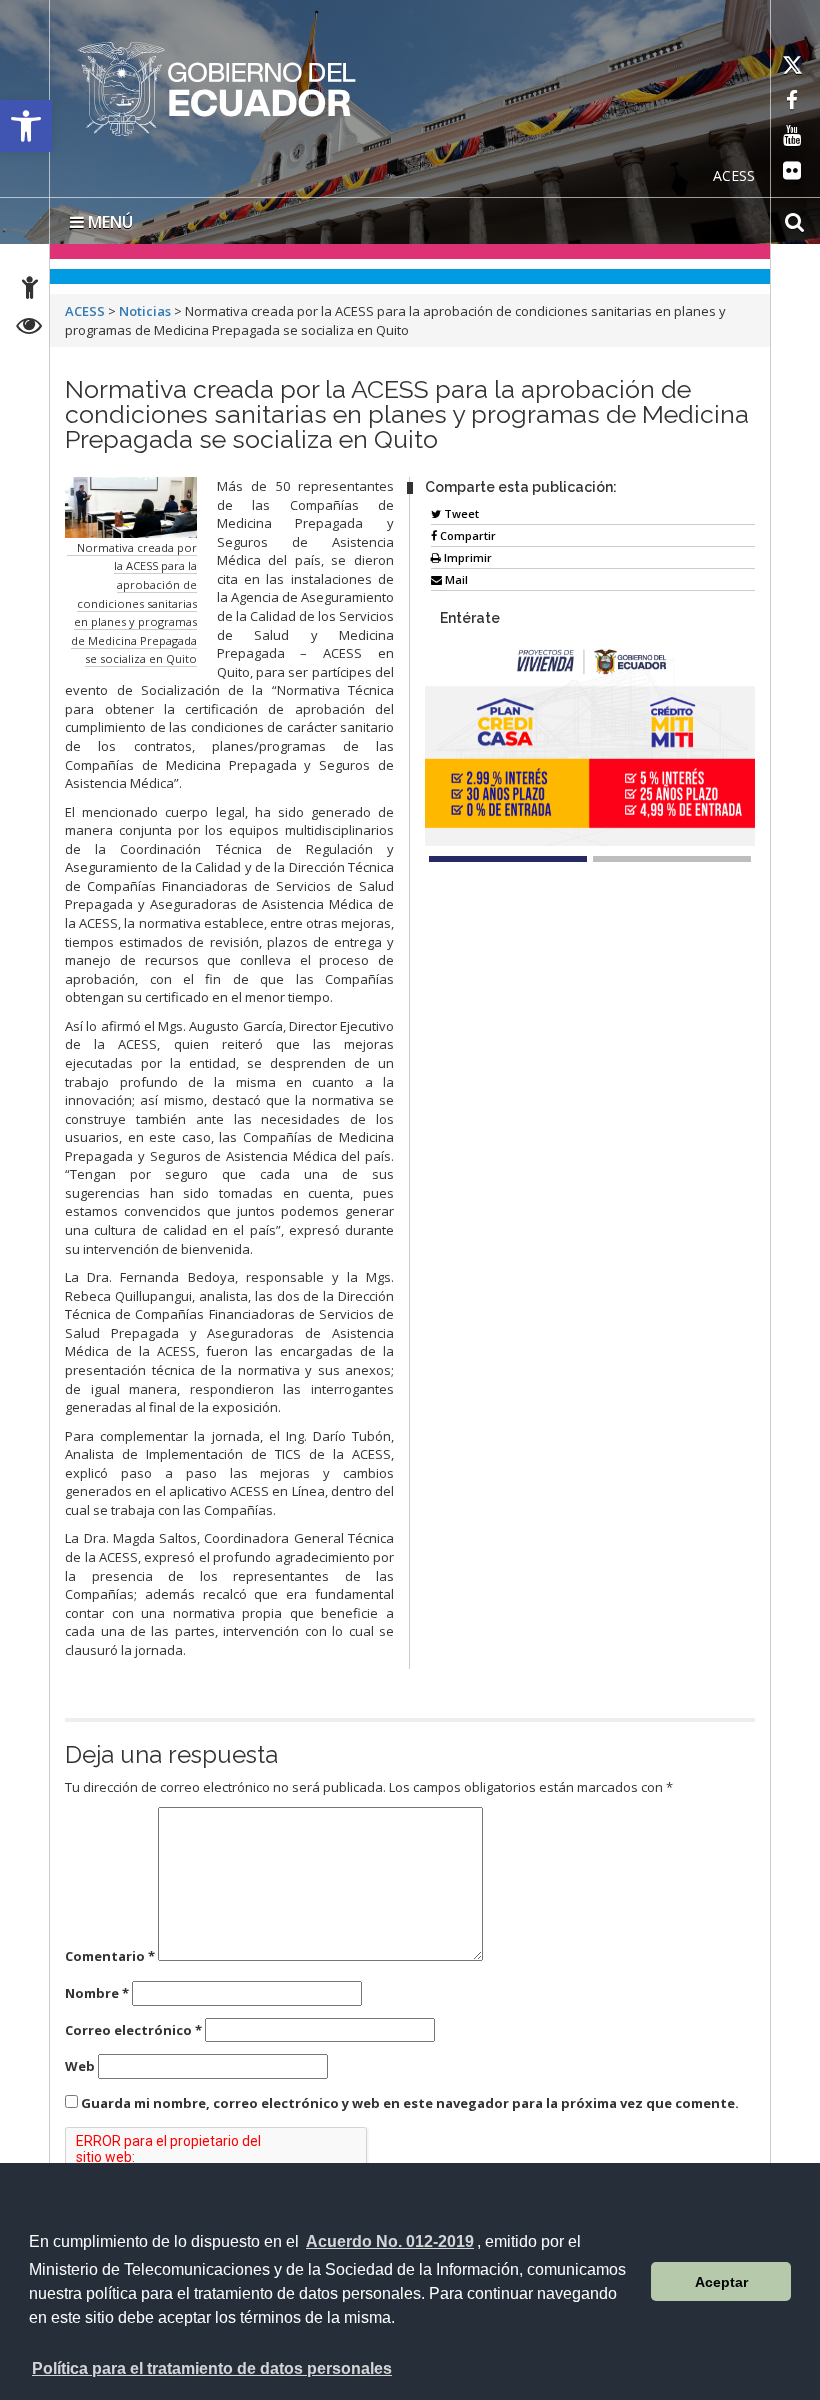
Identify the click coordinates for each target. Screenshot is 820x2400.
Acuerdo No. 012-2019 (390, 2241)
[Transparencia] (29, 328)
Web (80, 2066)
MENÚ (108, 222)
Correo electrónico (133, 2030)
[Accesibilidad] (30, 290)
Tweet (460, 513)
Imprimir (466, 557)
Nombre (97, 1993)
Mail (455, 579)
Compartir (466, 535)
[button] (26, 126)
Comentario (110, 1956)
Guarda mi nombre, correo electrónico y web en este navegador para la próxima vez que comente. (410, 2103)
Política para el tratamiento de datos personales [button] (212, 2368)
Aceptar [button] (721, 2282)
